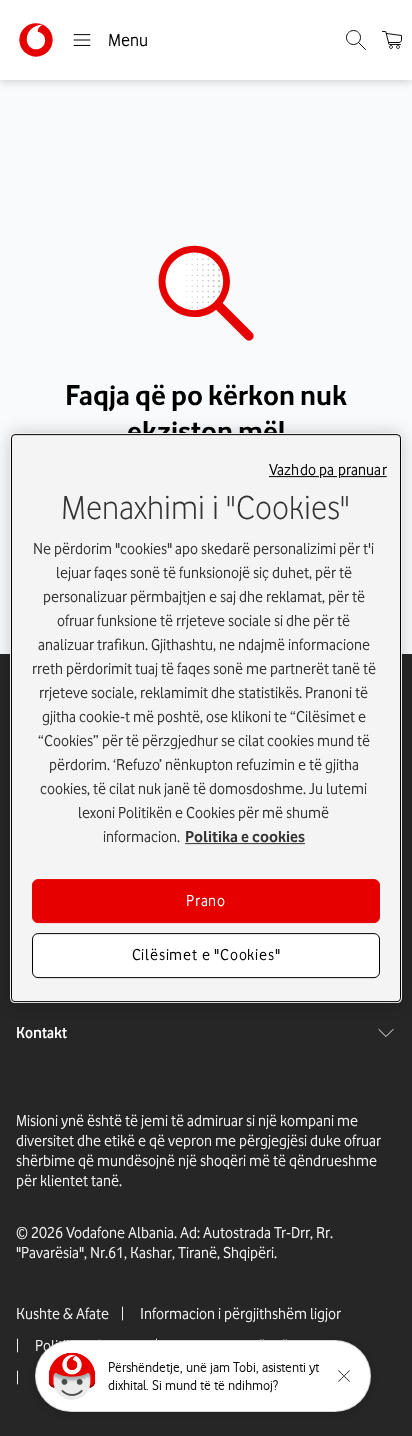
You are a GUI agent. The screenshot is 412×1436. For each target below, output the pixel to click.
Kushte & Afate (62, 1314)
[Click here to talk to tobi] (72, 1376)
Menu (128, 40)
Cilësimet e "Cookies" (206, 956)
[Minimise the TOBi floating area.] (344, 1376)
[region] (205, 718)
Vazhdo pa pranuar (328, 470)
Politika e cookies (245, 837)
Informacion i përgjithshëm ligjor (240, 1314)
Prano (206, 901)
